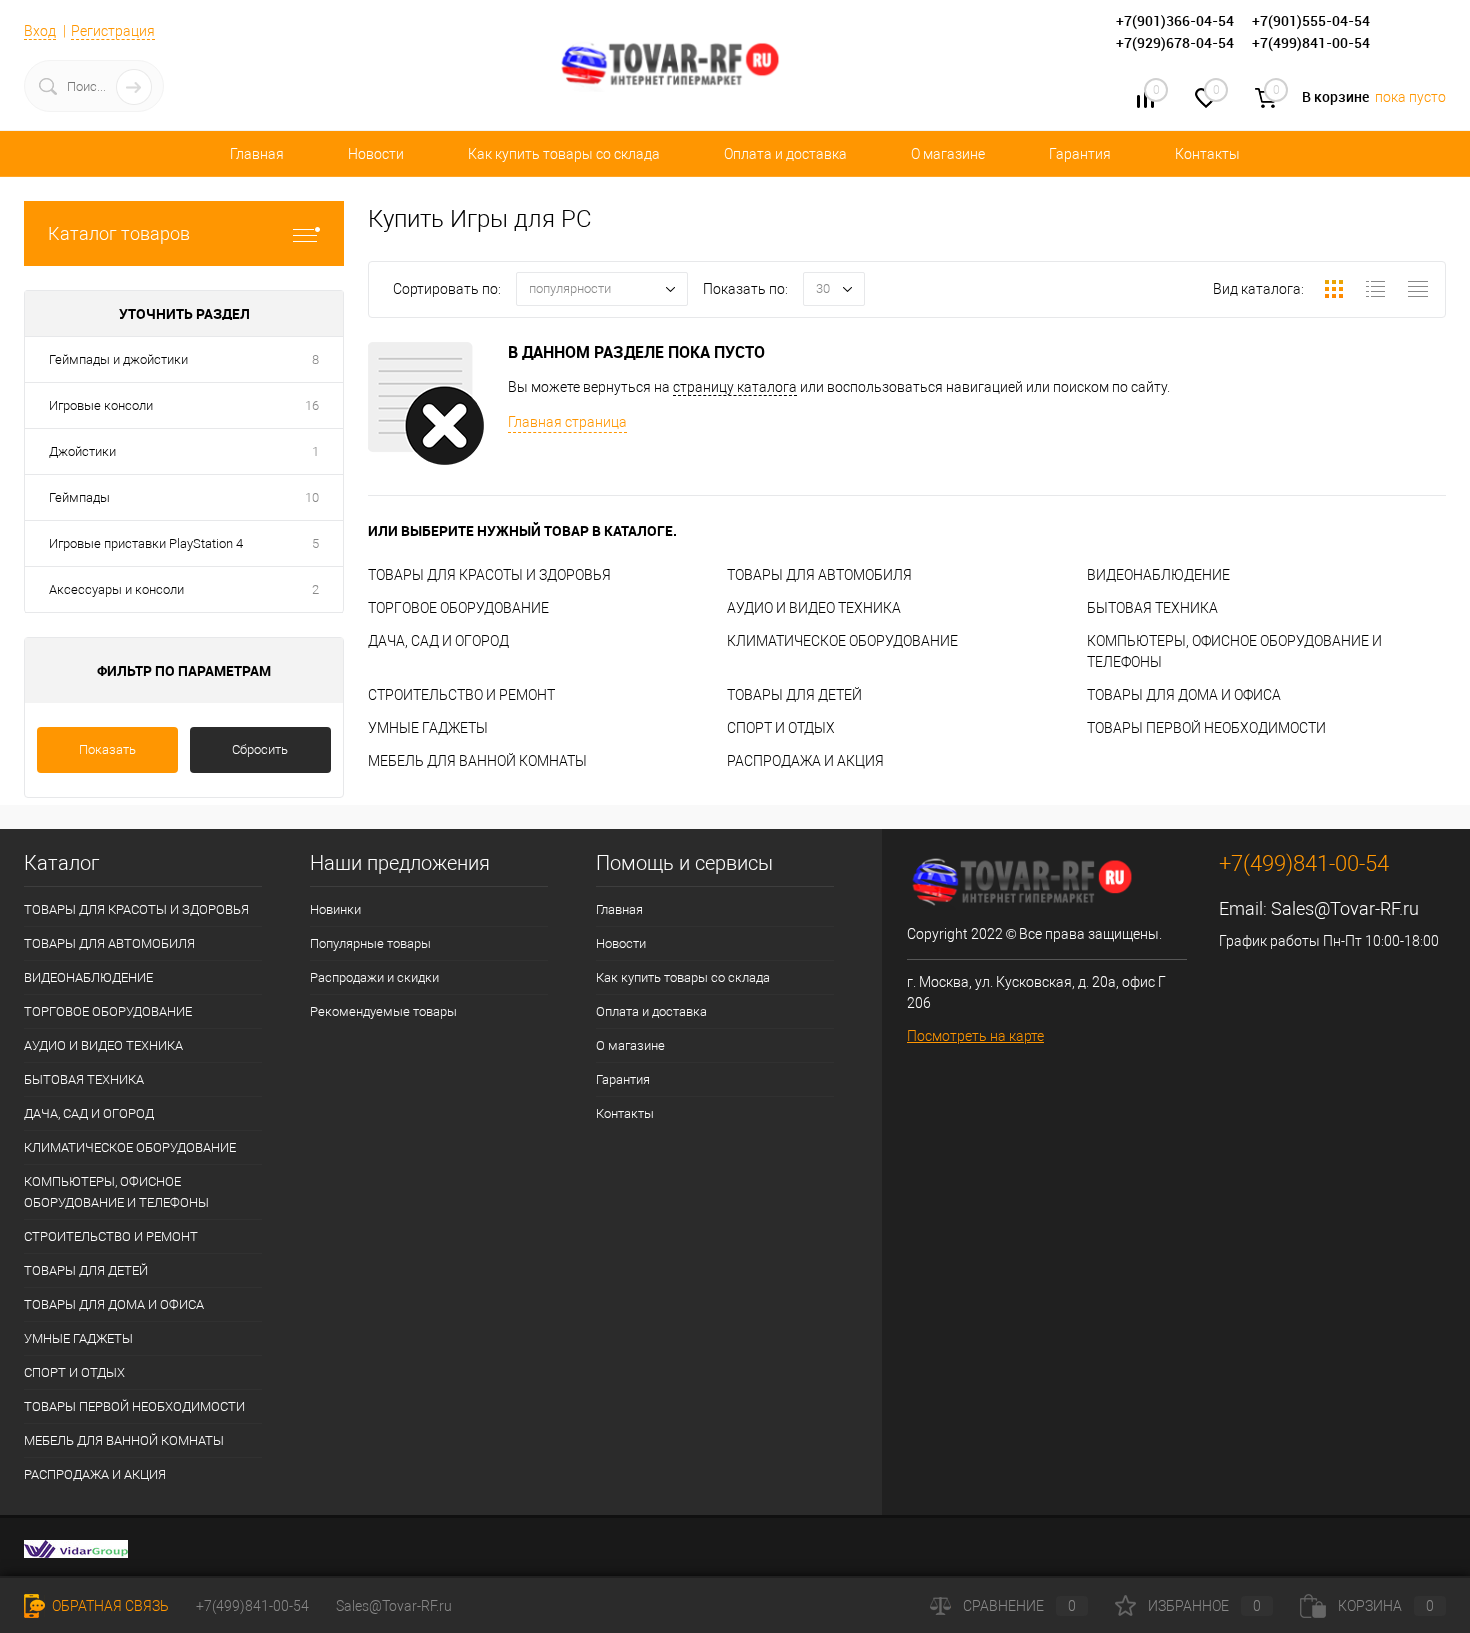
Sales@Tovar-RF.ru (1345, 908)
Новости (376, 154)
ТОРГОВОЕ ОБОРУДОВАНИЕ (458, 608)
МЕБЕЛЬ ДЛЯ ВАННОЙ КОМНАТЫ (477, 761)
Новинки (335, 909)
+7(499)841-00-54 (252, 1606)
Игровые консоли (101, 405)
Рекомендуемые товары (383, 1011)
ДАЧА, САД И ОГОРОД (438, 641)
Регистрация (113, 31)
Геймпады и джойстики (118, 359)
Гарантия (1080, 154)
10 (312, 497)
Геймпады (79, 497)
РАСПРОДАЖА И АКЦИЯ (805, 761)
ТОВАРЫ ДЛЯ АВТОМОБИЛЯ (819, 575)
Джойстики (82, 451)
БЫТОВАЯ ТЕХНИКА (1152, 608)
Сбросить (260, 749)
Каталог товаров (119, 233)
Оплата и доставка (785, 154)
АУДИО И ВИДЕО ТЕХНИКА (814, 608)
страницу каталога (735, 387)
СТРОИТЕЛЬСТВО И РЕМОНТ (461, 695)
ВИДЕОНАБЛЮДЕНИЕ (1158, 575)
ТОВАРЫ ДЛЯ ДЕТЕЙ (794, 695)
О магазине (948, 154)
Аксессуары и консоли (116, 589)
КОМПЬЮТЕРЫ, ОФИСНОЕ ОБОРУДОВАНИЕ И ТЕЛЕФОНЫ (116, 1192)
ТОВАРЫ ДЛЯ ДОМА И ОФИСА (1184, 695)
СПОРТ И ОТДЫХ (781, 728)
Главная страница (567, 422)
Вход (40, 31)
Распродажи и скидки (374, 977)
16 (312, 405)
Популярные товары (370, 943)
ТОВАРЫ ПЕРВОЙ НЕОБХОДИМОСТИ (1206, 728)
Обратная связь (109, 1606)
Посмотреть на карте (975, 1036)
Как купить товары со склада (564, 154)
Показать (107, 749)
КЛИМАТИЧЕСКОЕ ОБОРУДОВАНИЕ (842, 641)
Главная (257, 154)
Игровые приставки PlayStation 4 (146, 543)
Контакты (1207, 154)
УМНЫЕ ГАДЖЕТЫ (428, 728)
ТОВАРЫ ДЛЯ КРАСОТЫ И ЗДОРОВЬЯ (489, 575)
